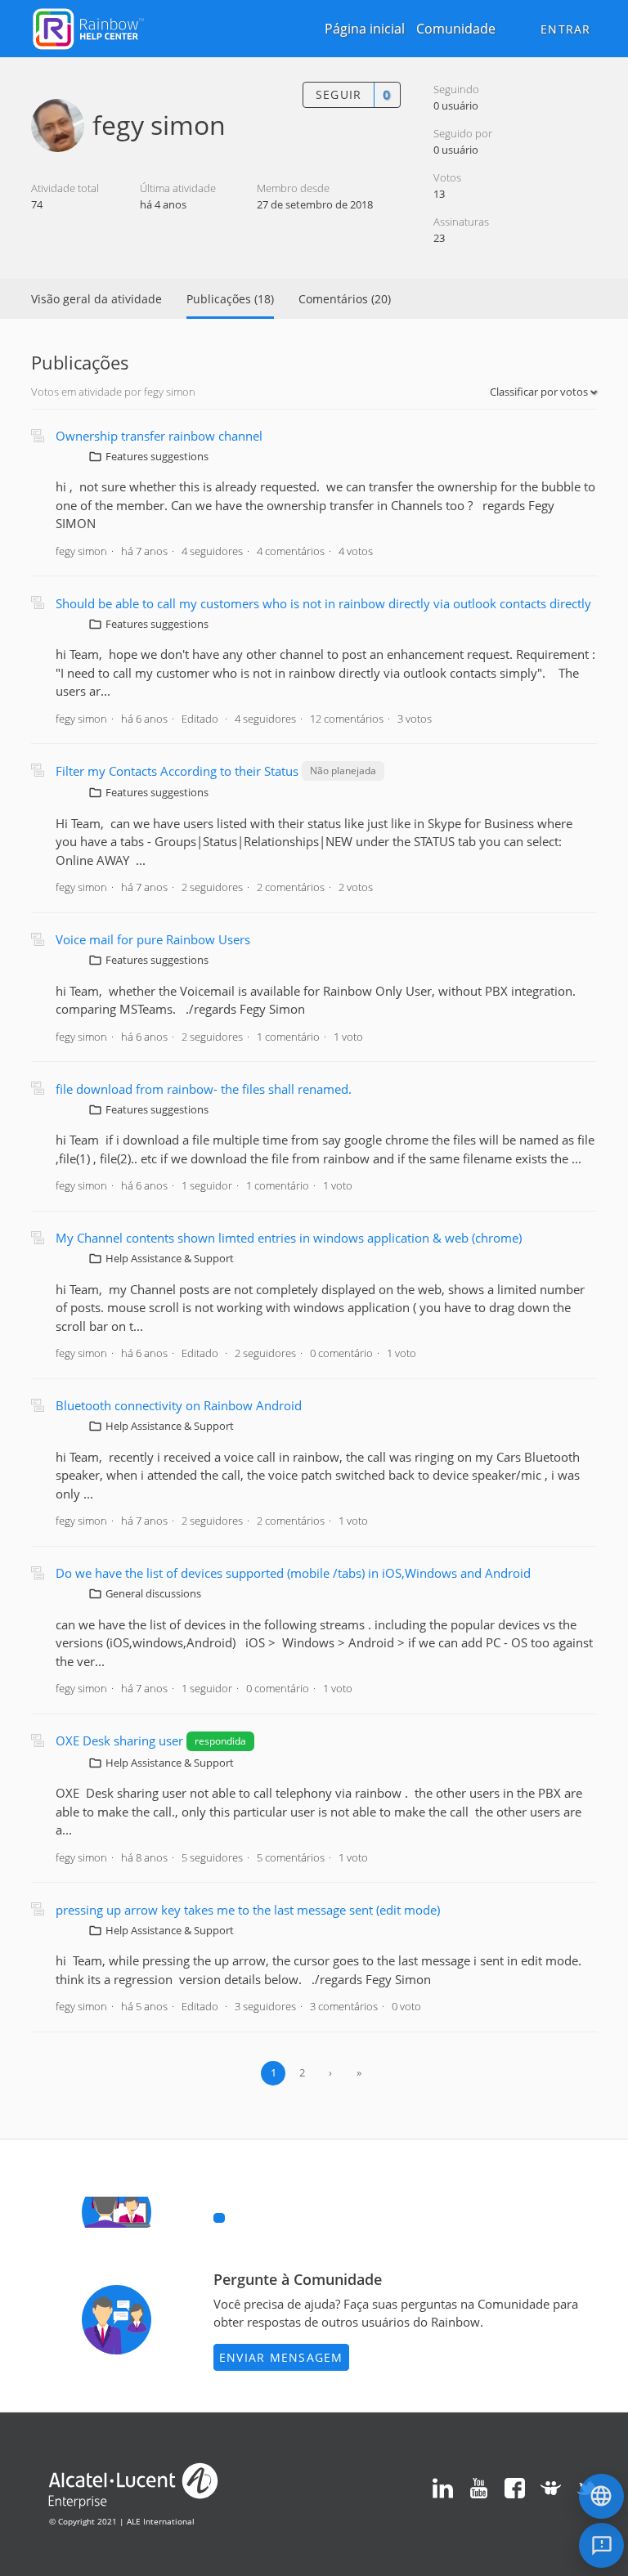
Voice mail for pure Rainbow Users (153, 939)
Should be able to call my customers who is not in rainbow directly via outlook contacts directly (323, 603)
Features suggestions (157, 456)
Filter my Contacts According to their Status (177, 771)
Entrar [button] (566, 29)
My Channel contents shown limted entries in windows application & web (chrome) (289, 1238)
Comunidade (456, 29)
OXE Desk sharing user (121, 1740)
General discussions (153, 1593)
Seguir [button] (339, 94)
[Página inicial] (88, 27)
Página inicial (365, 29)
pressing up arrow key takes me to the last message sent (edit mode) (248, 1910)
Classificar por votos (540, 392)
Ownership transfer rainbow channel (159, 436)
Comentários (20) (345, 299)
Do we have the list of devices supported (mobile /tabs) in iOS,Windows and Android (293, 1573)
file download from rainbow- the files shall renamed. (204, 1089)
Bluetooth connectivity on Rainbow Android (179, 1405)
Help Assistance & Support (170, 1258)
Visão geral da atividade (96, 299)
